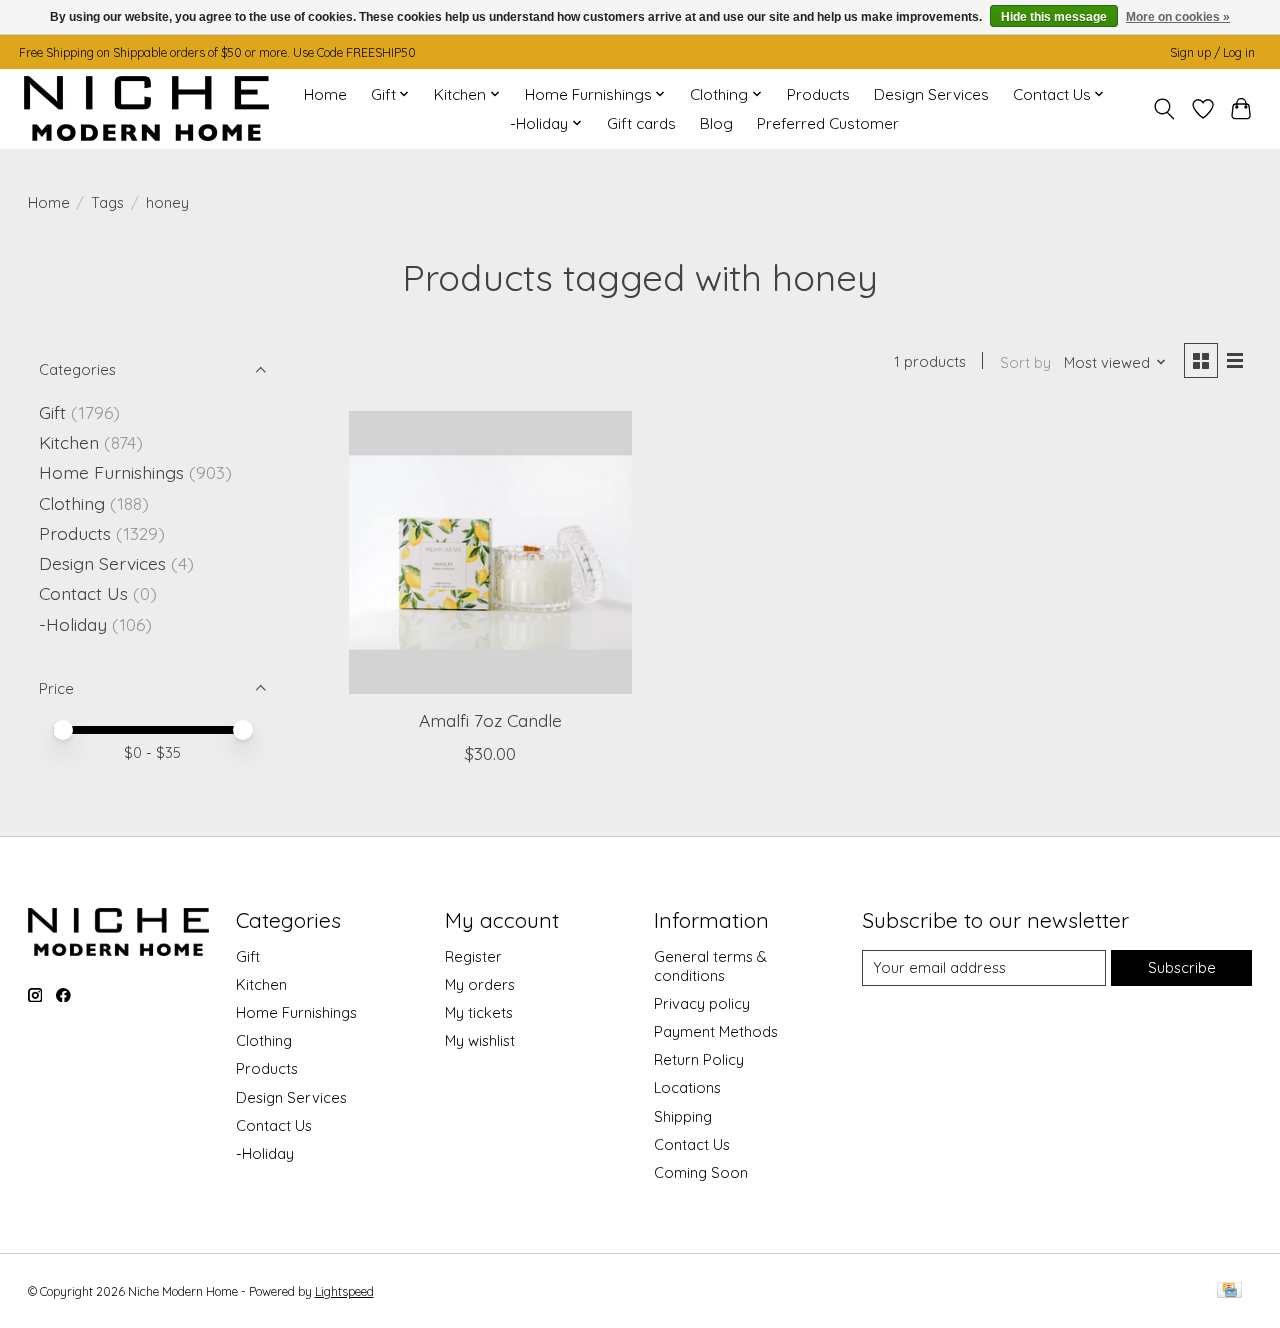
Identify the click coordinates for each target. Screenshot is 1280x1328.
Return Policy (699, 1059)
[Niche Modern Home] (146, 108)
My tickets (479, 1012)
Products (818, 94)
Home (325, 94)
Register (473, 956)
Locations (687, 1087)
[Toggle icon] (1163, 109)
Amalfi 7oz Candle (490, 720)
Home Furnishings (111, 472)
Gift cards (641, 123)
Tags (107, 202)
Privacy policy (702, 1003)
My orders (480, 984)
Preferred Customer (828, 123)
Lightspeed (344, 1291)
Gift (52, 412)
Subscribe (1182, 967)
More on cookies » (1178, 17)
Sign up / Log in (1212, 52)
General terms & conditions (710, 966)
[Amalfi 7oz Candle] (490, 552)
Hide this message (1054, 17)
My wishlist (480, 1040)
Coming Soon (701, 1172)
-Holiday (73, 624)
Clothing (72, 503)
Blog (716, 123)
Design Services (931, 94)
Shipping (683, 1116)
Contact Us (83, 593)
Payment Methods (716, 1031)
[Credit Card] (1229, 1291)
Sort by (1025, 362)
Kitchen (69, 442)
